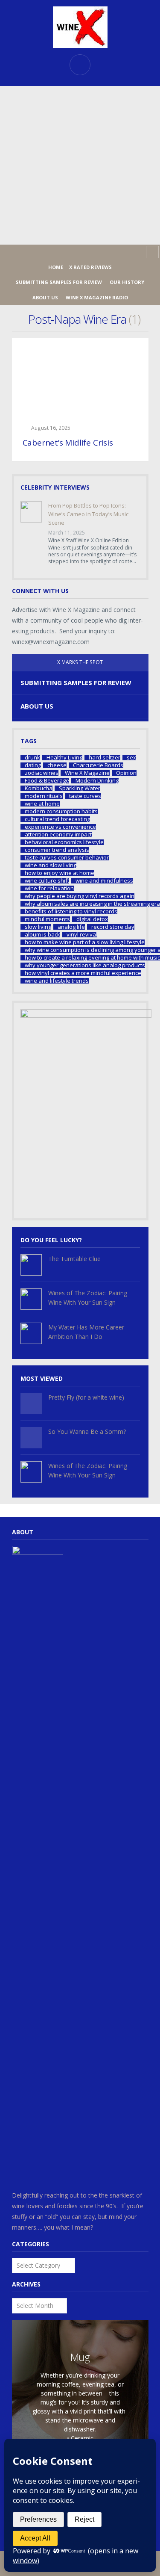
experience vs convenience (60, 827)
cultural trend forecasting (57, 819)
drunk (32, 758)
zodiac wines (42, 773)
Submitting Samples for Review (59, 282)
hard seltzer (105, 758)
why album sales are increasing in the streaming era (92, 904)
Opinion (126, 773)
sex (131, 758)
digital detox (92, 919)
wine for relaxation (49, 888)
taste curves (85, 796)
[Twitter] (94, 252)
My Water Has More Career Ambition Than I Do (86, 1332)
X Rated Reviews (90, 267)
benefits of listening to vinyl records (71, 911)
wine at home (42, 804)
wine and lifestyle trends (57, 981)
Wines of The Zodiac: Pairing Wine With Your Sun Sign (88, 1298)
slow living (38, 927)
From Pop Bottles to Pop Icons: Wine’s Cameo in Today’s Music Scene (88, 514)
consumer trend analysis (57, 850)
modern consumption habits (61, 811)
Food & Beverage (47, 781)
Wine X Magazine (87, 773)
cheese (57, 765)
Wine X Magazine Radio (97, 297)
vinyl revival (82, 935)
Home (56, 267)
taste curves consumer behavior (67, 858)
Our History (127, 282)
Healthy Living (64, 758)
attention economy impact (58, 835)
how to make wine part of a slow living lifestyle (85, 942)
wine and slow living (51, 865)
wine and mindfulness (104, 881)
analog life (71, 927)
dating (33, 765)
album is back (42, 935)
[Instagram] (80, 252)
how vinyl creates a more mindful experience (83, 973)
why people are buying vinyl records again (80, 896)
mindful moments (47, 919)
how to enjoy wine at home (60, 873)
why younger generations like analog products (85, 965)
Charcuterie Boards (98, 765)
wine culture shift (47, 881)
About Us (45, 297)
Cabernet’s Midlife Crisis (68, 443)
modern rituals (44, 796)
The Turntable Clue (74, 1259)
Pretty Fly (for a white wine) (86, 1397)
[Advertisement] (80, 165)
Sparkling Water (80, 788)
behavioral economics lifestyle (64, 842)
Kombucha (39, 788)
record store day (113, 927)
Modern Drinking (97, 781)
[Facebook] (67, 252)
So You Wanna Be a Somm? (87, 1431)
